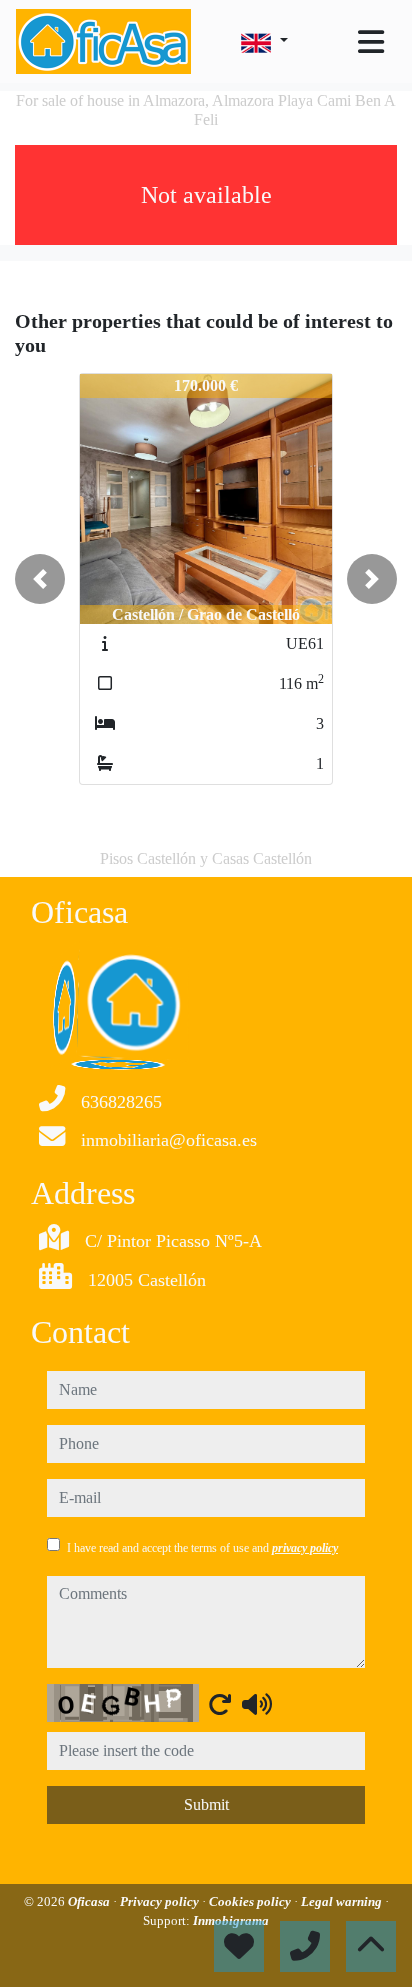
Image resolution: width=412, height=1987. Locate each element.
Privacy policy (161, 1901)
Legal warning (343, 1901)
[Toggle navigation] (371, 42)
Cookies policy (251, 1901)
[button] (40, 579)
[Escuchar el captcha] (257, 1704)
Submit (206, 1804)
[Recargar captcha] (220, 1704)
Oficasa (90, 1901)
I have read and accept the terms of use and (202, 1548)
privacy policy (305, 1548)
